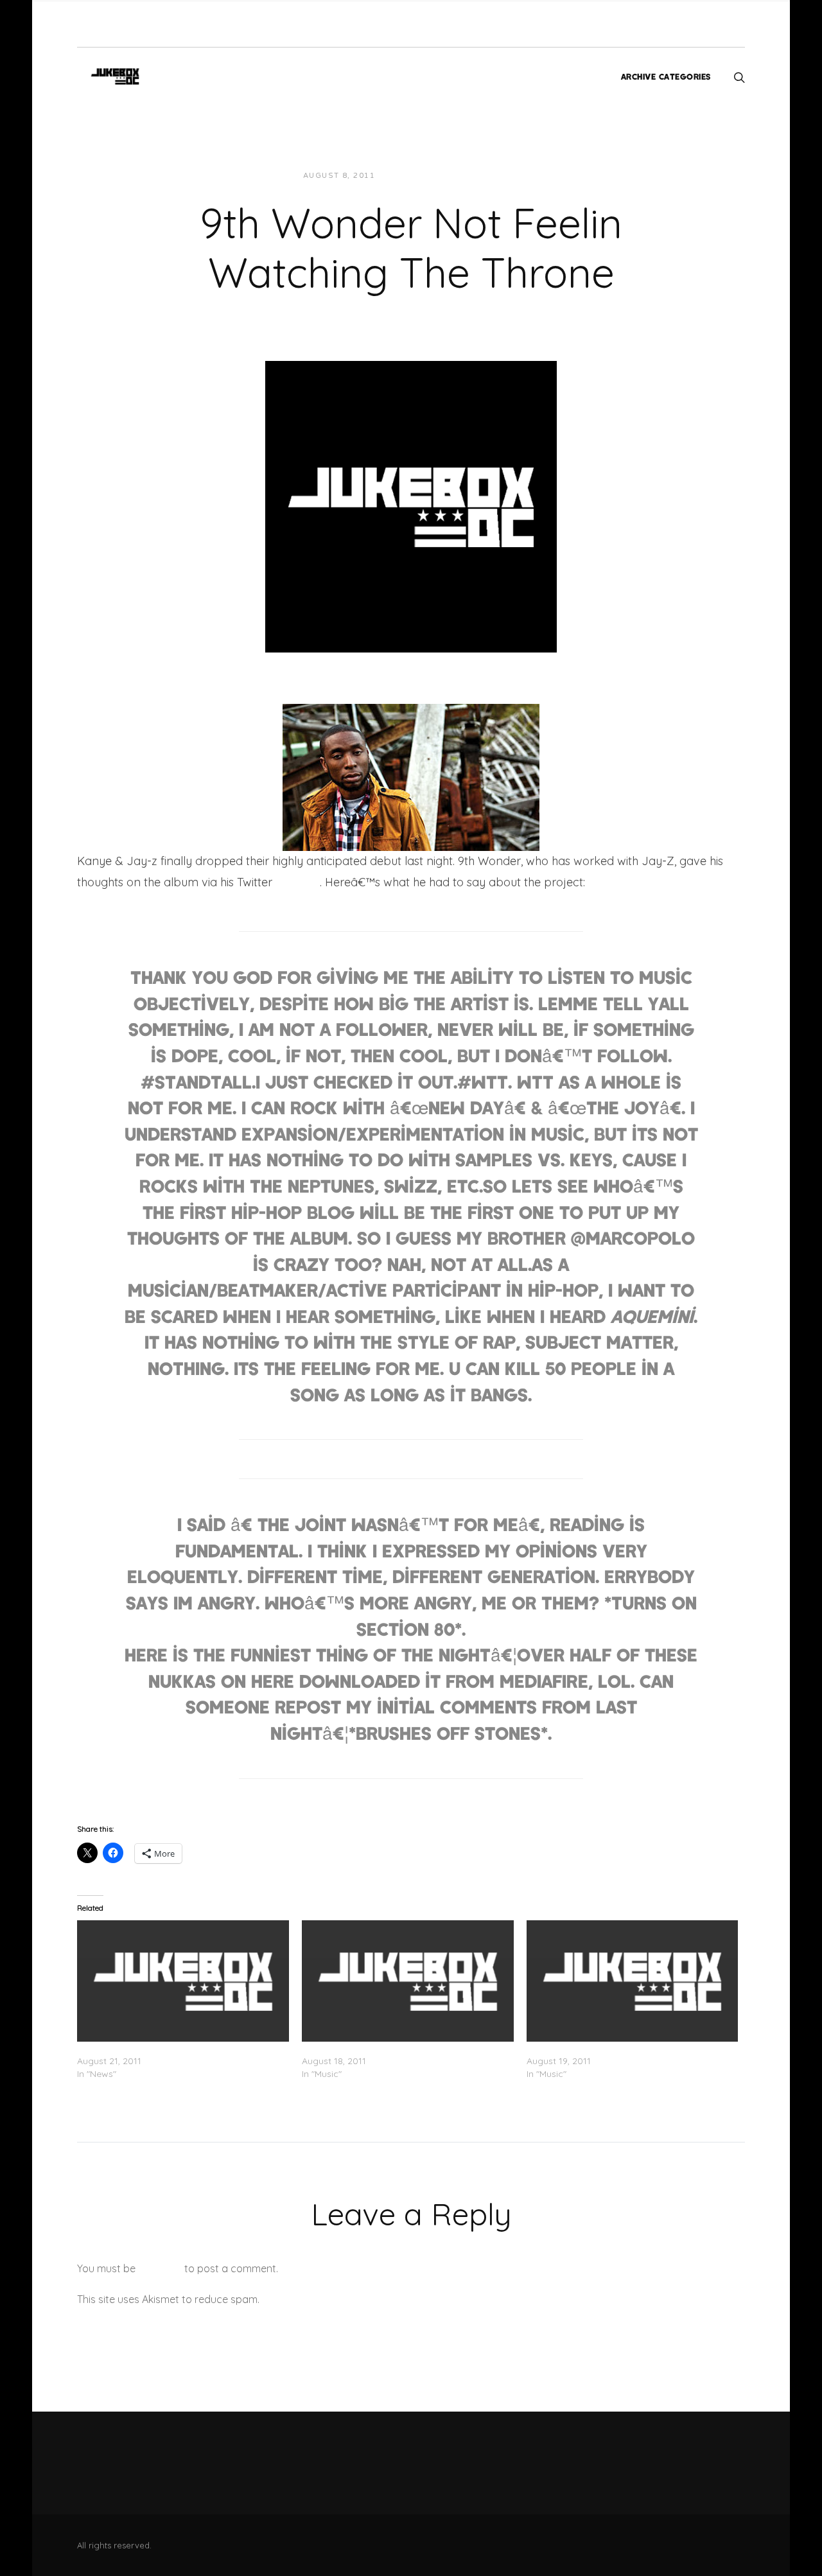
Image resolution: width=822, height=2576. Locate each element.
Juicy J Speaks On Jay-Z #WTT (145, 2048)
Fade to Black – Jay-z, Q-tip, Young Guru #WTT (402, 2048)
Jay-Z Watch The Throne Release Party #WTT (625, 2048)
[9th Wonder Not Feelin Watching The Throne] (411, 505)
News (496, 176)
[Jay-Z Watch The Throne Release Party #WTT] (633, 1981)
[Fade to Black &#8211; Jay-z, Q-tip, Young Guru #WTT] (408, 1981)
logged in (160, 2268)
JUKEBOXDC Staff (429, 176)
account (296, 882)
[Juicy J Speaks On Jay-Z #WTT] (183, 1981)
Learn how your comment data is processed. (368, 2299)
